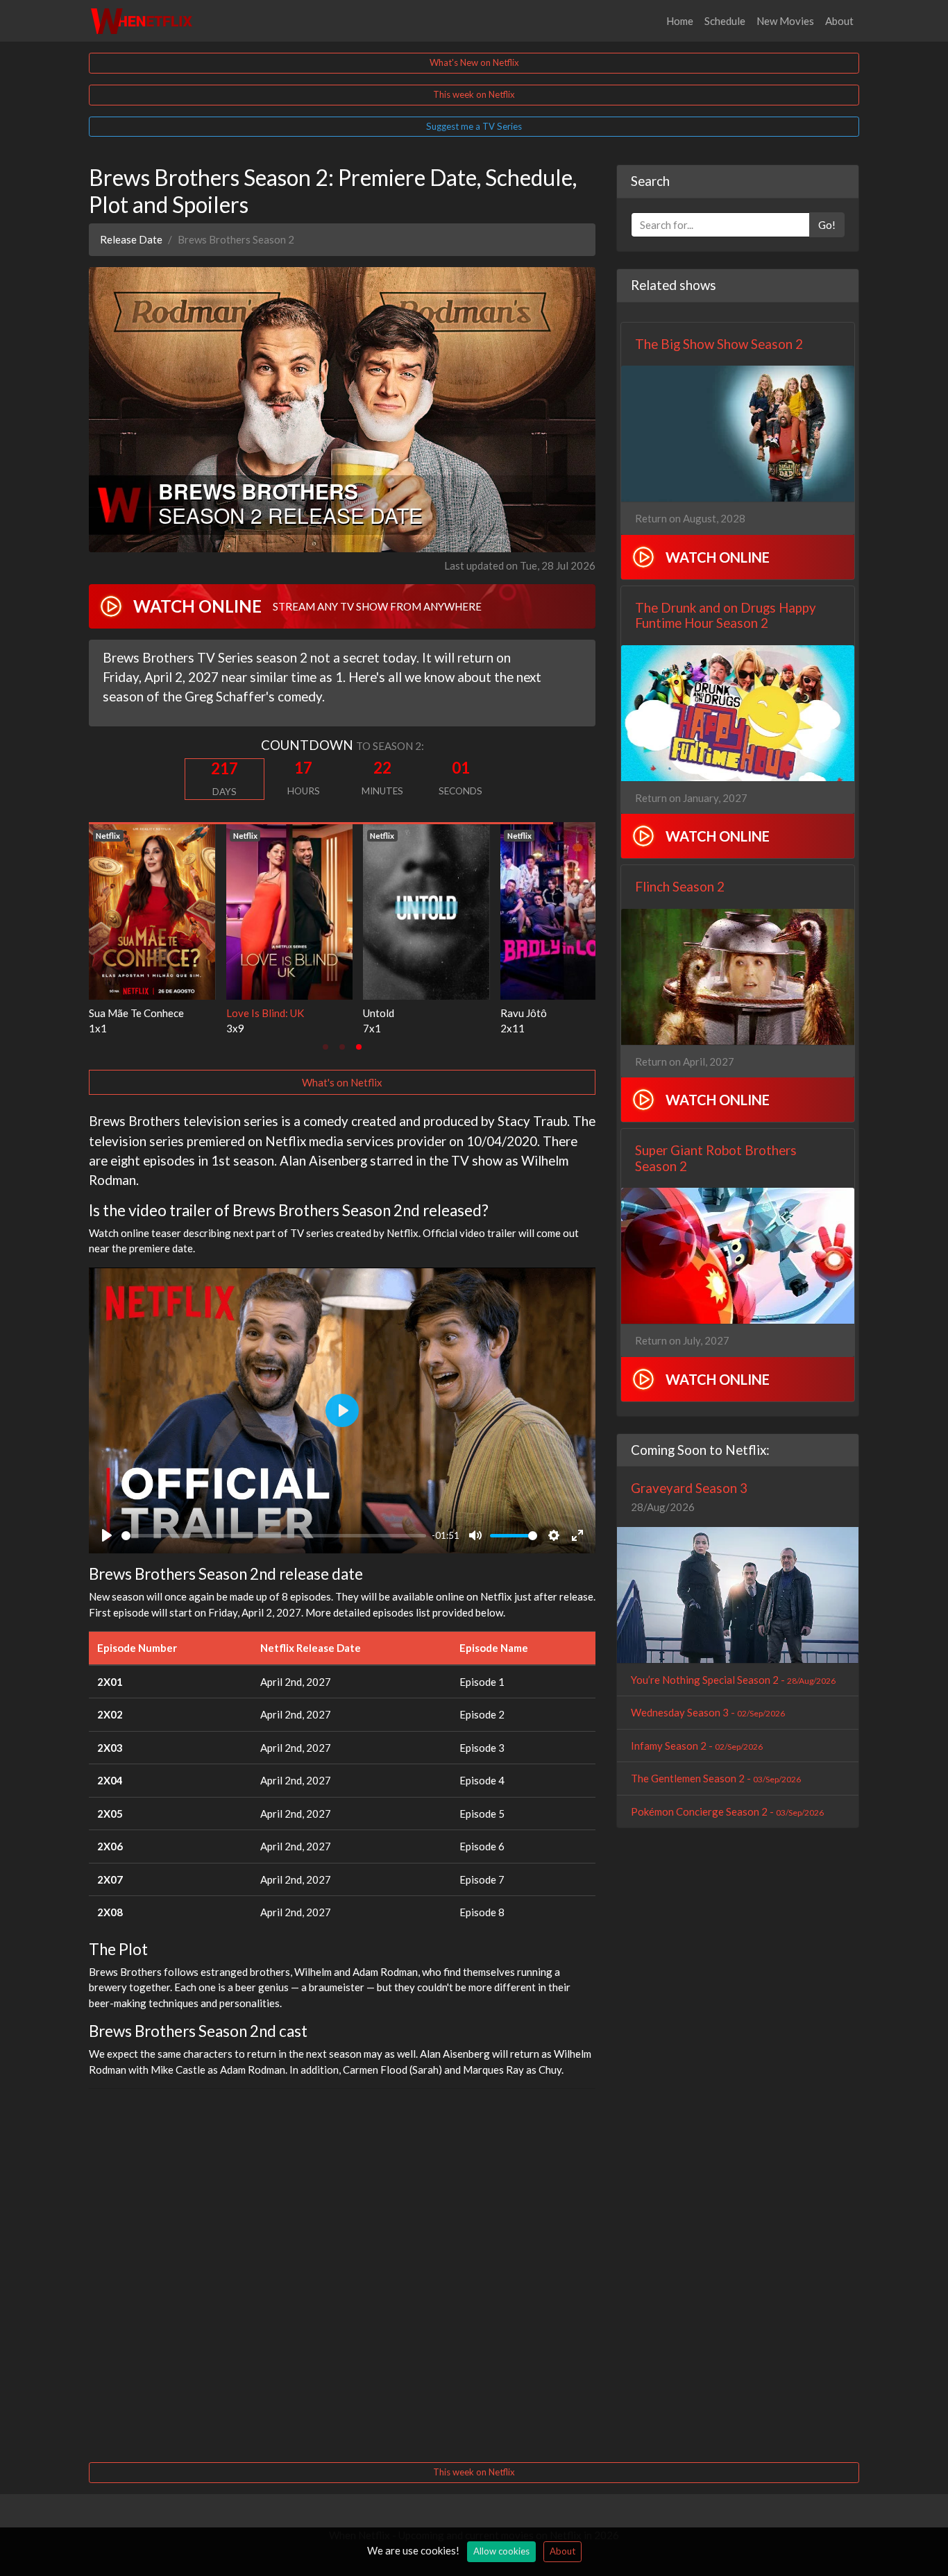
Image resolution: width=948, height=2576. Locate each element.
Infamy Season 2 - (697, 1746)
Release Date (131, 239)
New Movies (785, 21)
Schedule (725, 21)
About (839, 21)
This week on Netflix (474, 94)
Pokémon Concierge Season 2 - (727, 1811)
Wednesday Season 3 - (708, 1712)
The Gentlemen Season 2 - (716, 1778)
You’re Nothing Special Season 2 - (733, 1680)
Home (680, 21)
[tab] (325, 1047)
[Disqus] (342, 2274)
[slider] (274, 1536)
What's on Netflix (342, 1082)
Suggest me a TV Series (474, 126)
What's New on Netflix (474, 62)
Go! (827, 225)
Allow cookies (501, 2551)
